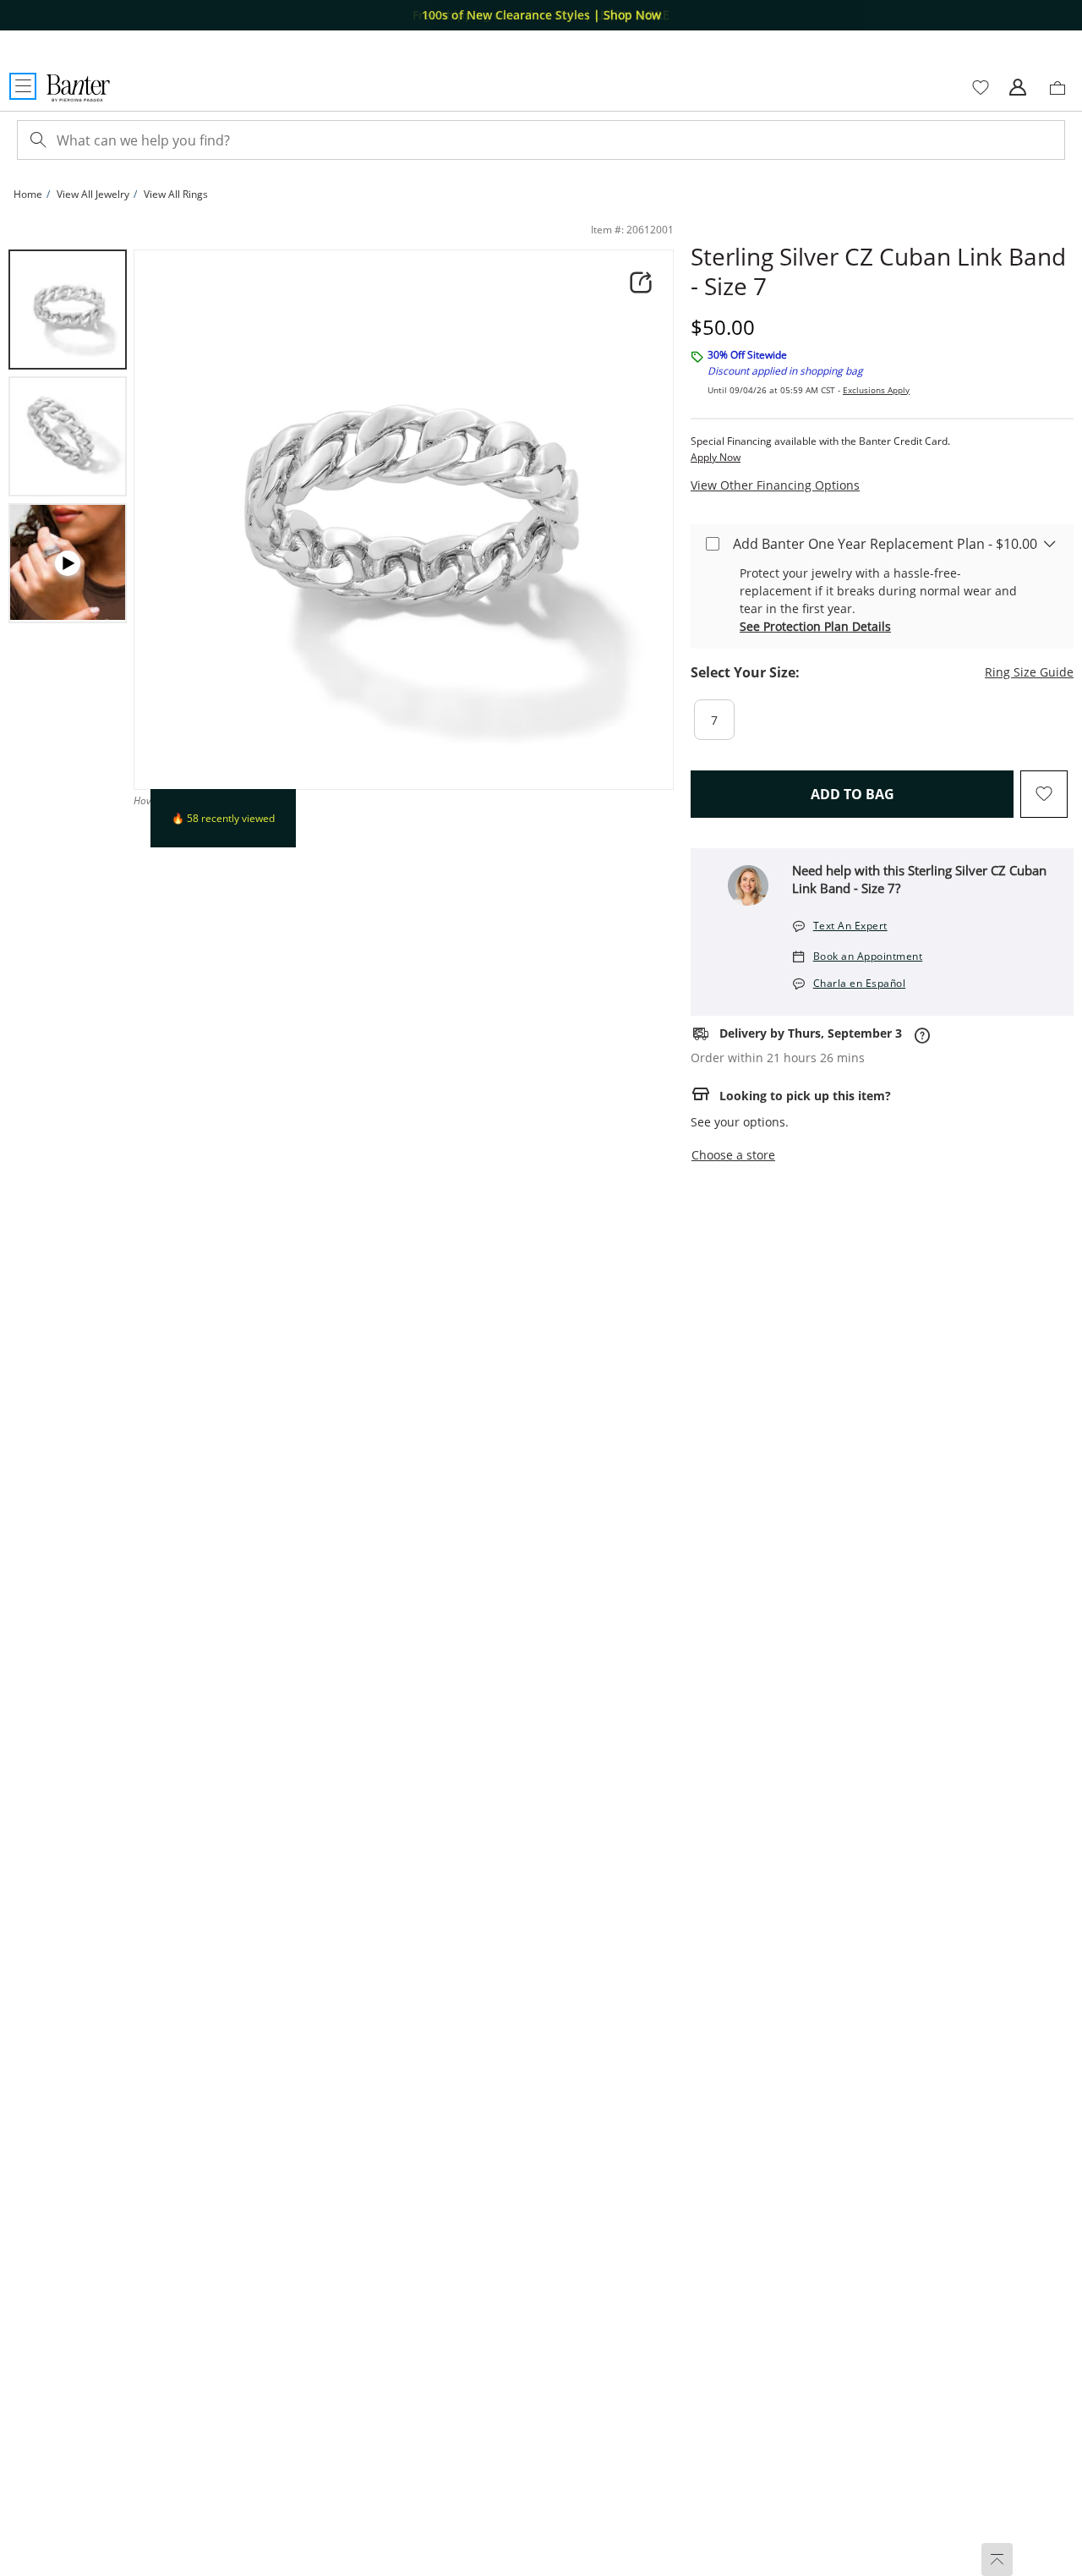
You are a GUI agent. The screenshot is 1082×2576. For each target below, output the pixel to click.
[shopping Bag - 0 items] (1063, 95)
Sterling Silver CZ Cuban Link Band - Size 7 (878, 271)
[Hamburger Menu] (23, 86)
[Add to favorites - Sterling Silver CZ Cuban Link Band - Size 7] (1044, 794)
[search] (36, 140)
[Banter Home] (78, 88)
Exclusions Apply (876, 390)
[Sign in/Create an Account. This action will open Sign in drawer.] (1018, 88)
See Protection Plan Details (815, 626)
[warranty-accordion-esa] (1050, 543)
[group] (68, 310)
